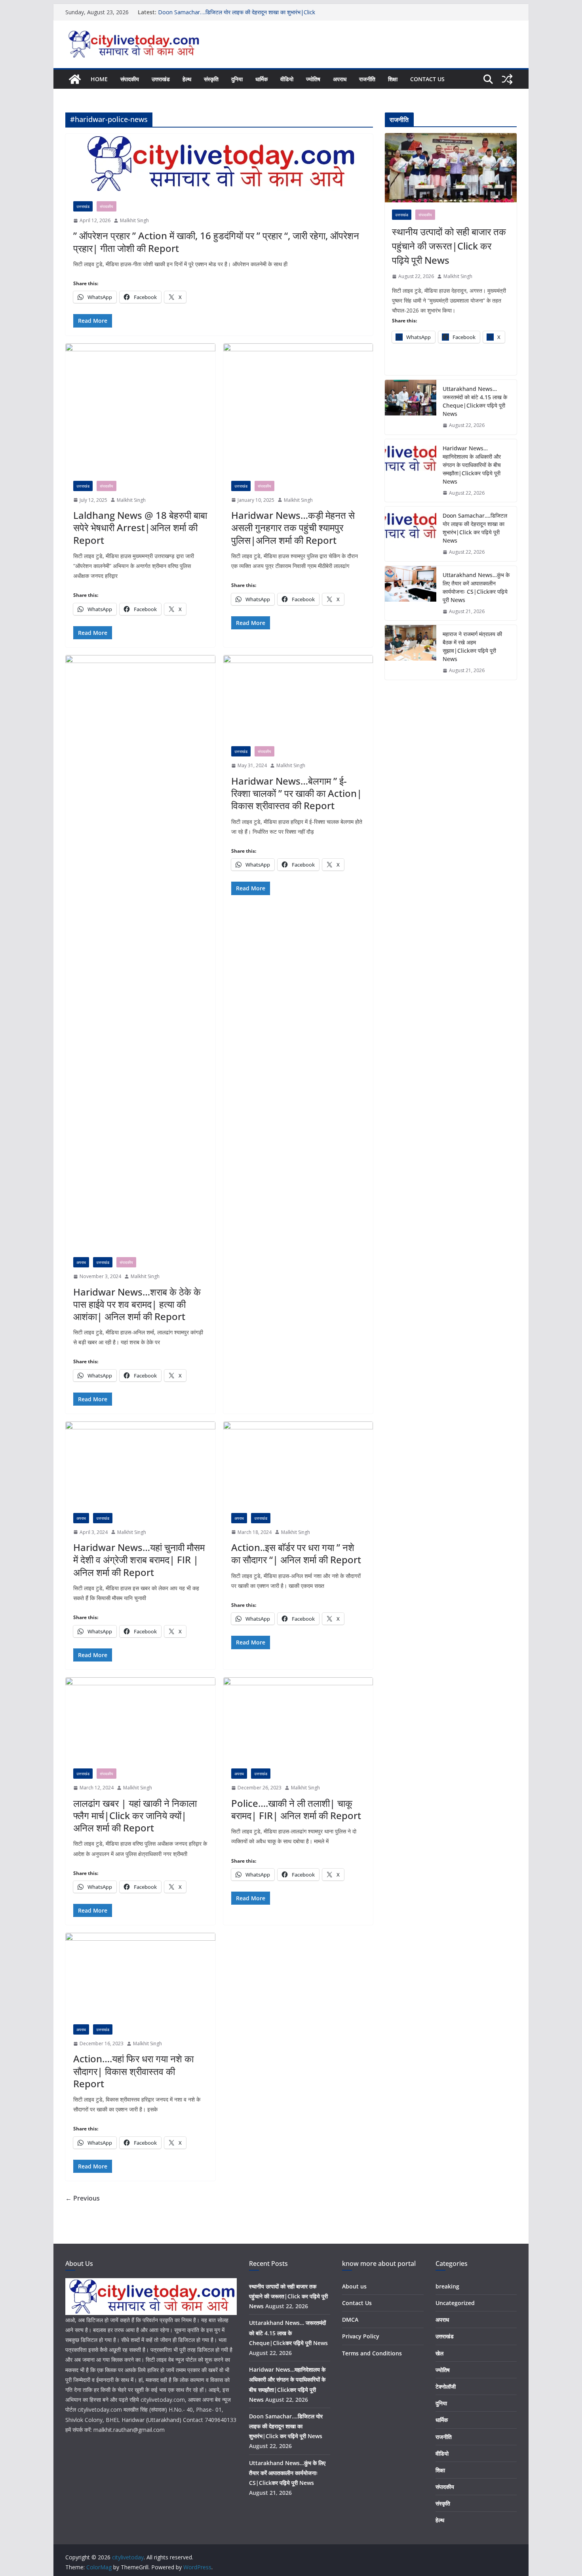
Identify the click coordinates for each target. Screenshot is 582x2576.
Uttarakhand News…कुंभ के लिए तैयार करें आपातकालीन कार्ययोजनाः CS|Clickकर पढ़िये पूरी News (476, 587)
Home (99, 79)
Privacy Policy (361, 2336)
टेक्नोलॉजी (446, 2386)
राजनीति (367, 79)
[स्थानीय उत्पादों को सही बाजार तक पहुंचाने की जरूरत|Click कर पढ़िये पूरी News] (451, 168)
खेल (439, 2353)
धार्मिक (262, 79)
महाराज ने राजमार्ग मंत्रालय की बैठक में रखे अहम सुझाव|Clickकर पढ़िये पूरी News (472, 646)
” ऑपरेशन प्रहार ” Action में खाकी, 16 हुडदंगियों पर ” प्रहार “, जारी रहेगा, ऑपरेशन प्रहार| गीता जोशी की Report (216, 242)
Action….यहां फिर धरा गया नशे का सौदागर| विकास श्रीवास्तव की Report (133, 2071)
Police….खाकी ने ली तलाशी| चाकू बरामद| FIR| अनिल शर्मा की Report (296, 1809)
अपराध (340, 79)
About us (354, 2286)
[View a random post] (507, 79)
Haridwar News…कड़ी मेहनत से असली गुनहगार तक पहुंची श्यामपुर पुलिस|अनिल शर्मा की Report (293, 527)
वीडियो (287, 79)
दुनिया (237, 79)
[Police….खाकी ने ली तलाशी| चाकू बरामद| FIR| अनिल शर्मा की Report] (298, 1719)
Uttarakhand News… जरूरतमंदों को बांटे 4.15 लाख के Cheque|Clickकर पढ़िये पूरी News (475, 401)
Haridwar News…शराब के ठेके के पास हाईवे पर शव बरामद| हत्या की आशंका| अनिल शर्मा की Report (137, 1304)
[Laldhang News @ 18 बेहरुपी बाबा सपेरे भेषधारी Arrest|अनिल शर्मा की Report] (140, 408)
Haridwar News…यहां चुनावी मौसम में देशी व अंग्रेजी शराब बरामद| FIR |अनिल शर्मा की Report (139, 1560)
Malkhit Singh (134, 220)
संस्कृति (211, 79)
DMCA (350, 2320)
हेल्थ (187, 79)
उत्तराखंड (161, 79)
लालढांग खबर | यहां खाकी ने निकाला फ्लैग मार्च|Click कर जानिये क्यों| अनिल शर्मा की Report (135, 1815)
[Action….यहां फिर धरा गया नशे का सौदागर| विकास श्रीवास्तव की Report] (140, 1975)
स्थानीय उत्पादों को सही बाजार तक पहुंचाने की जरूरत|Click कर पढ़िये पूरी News (449, 246)
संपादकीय (130, 79)
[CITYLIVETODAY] (151, 2283)
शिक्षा (393, 79)
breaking (447, 2286)
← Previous (83, 2198)
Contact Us (427, 79)
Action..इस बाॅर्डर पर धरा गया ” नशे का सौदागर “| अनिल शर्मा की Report (296, 1553)
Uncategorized (455, 2303)
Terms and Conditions (372, 2353)
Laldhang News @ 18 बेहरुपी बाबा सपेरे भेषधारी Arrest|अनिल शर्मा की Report (140, 527)
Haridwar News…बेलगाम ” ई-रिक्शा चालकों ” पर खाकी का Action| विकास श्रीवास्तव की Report (297, 793)
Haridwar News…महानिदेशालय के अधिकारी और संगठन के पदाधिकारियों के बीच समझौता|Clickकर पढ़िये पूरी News (472, 465)
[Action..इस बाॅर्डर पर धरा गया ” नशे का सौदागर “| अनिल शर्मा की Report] (298, 1463)
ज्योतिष (313, 79)
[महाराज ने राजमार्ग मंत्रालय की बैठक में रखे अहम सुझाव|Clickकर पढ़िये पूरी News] (411, 652)
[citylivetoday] (75, 79)
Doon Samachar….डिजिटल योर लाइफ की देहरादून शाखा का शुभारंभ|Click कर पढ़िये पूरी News (475, 528)
